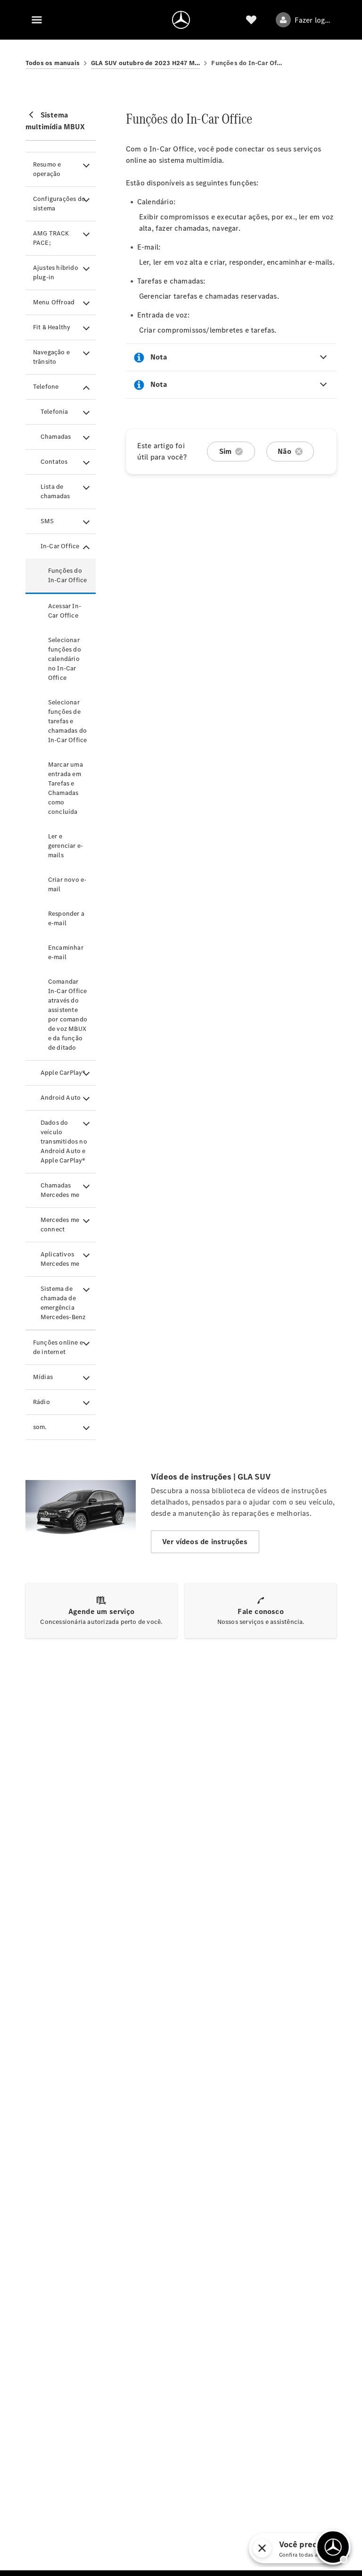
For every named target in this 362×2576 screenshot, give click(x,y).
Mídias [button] (43, 1377)
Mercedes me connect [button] (60, 1225)
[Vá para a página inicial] (181, 20)
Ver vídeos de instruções (205, 1542)
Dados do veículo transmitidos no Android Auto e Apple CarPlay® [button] (64, 1142)
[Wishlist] (251, 20)
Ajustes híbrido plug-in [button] (56, 272)
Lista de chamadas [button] (55, 491)
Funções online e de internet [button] (58, 1347)
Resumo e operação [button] (47, 169)
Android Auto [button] (61, 1098)
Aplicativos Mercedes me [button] (60, 1259)
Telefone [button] (46, 387)
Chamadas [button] (56, 437)
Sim (226, 451)
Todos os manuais (53, 63)
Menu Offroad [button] (54, 302)
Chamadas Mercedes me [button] (60, 1190)
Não (284, 451)
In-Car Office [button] (60, 546)
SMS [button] (47, 521)
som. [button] (40, 1427)
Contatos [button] (54, 462)
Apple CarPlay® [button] (63, 1073)
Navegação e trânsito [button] (51, 357)
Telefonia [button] (54, 412)
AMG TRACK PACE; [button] (51, 238)
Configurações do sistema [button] (59, 204)
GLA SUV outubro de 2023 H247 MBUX (146, 63)
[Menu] (37, 20)
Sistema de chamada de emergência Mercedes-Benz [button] (63, 1303)
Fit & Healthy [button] (52, 327)
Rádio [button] (41, 1402)
